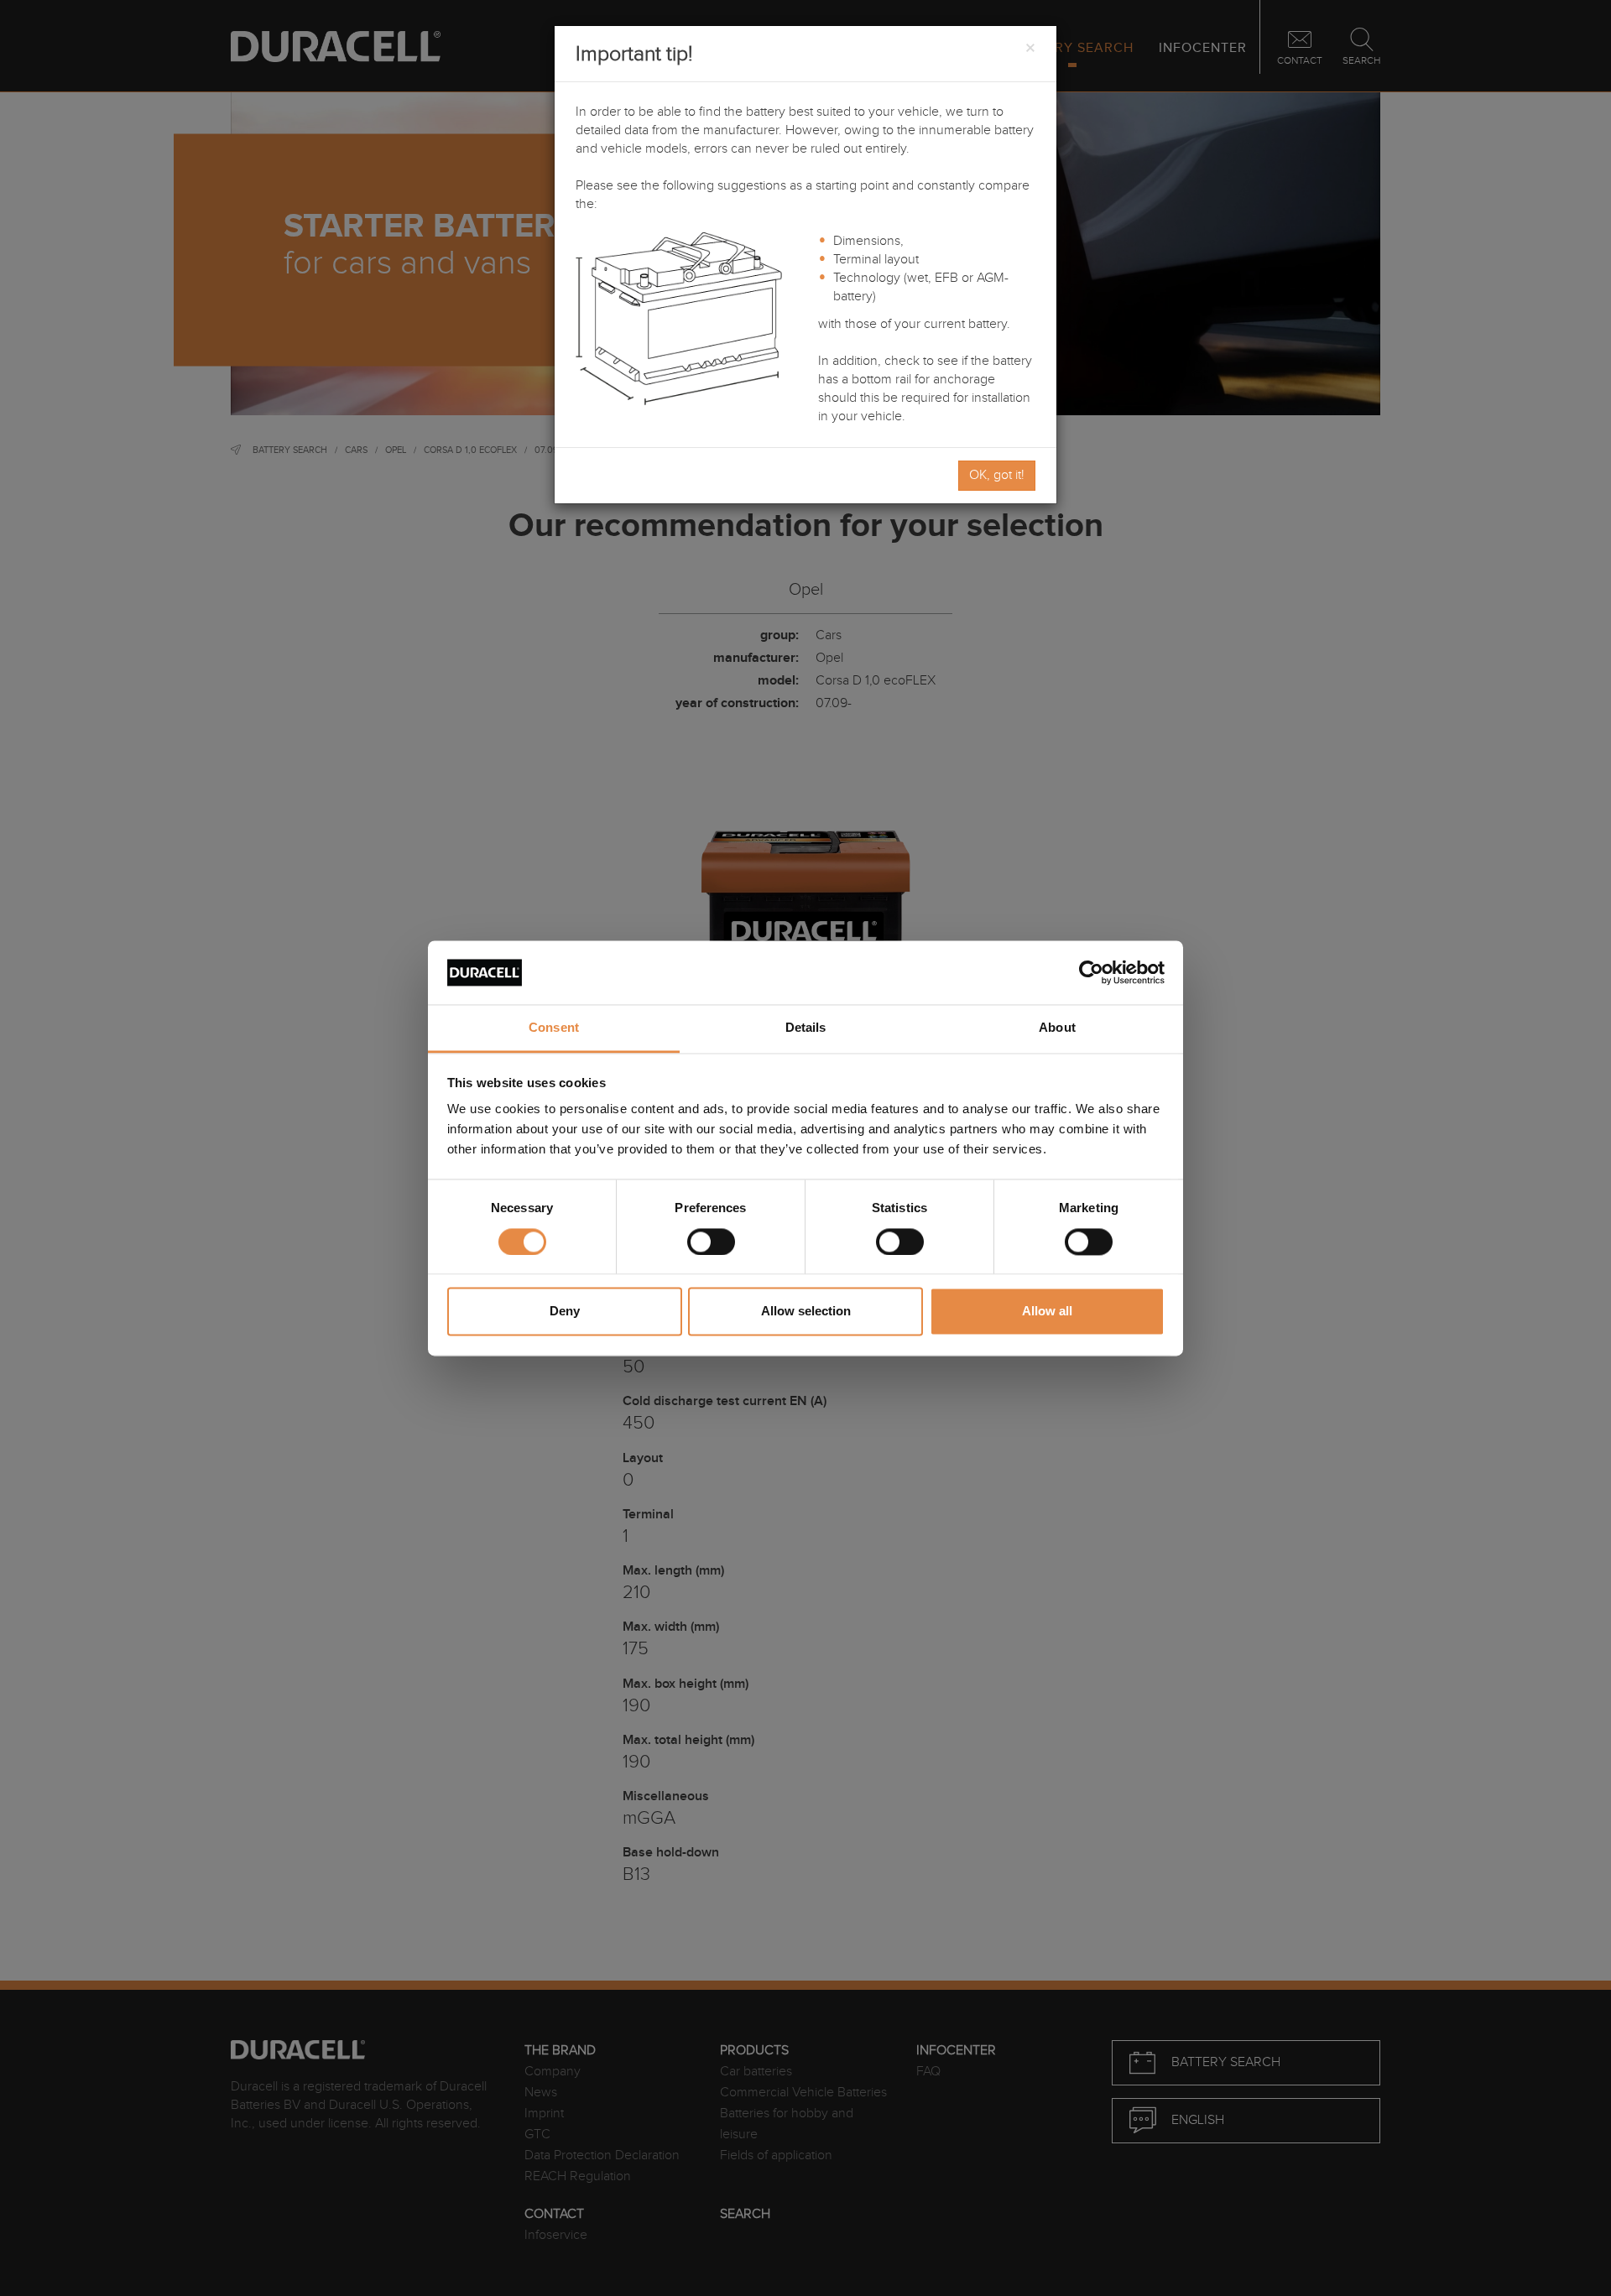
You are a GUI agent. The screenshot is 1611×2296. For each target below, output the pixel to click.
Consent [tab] (554, 1028)
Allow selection (806, 1312)
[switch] (711, 1242)
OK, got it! (997, 475)
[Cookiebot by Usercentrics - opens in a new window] (1091, 972)
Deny (565, 1312)
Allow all (1047, 1312)
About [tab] (1057, 1028)
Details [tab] (806, 1028)
